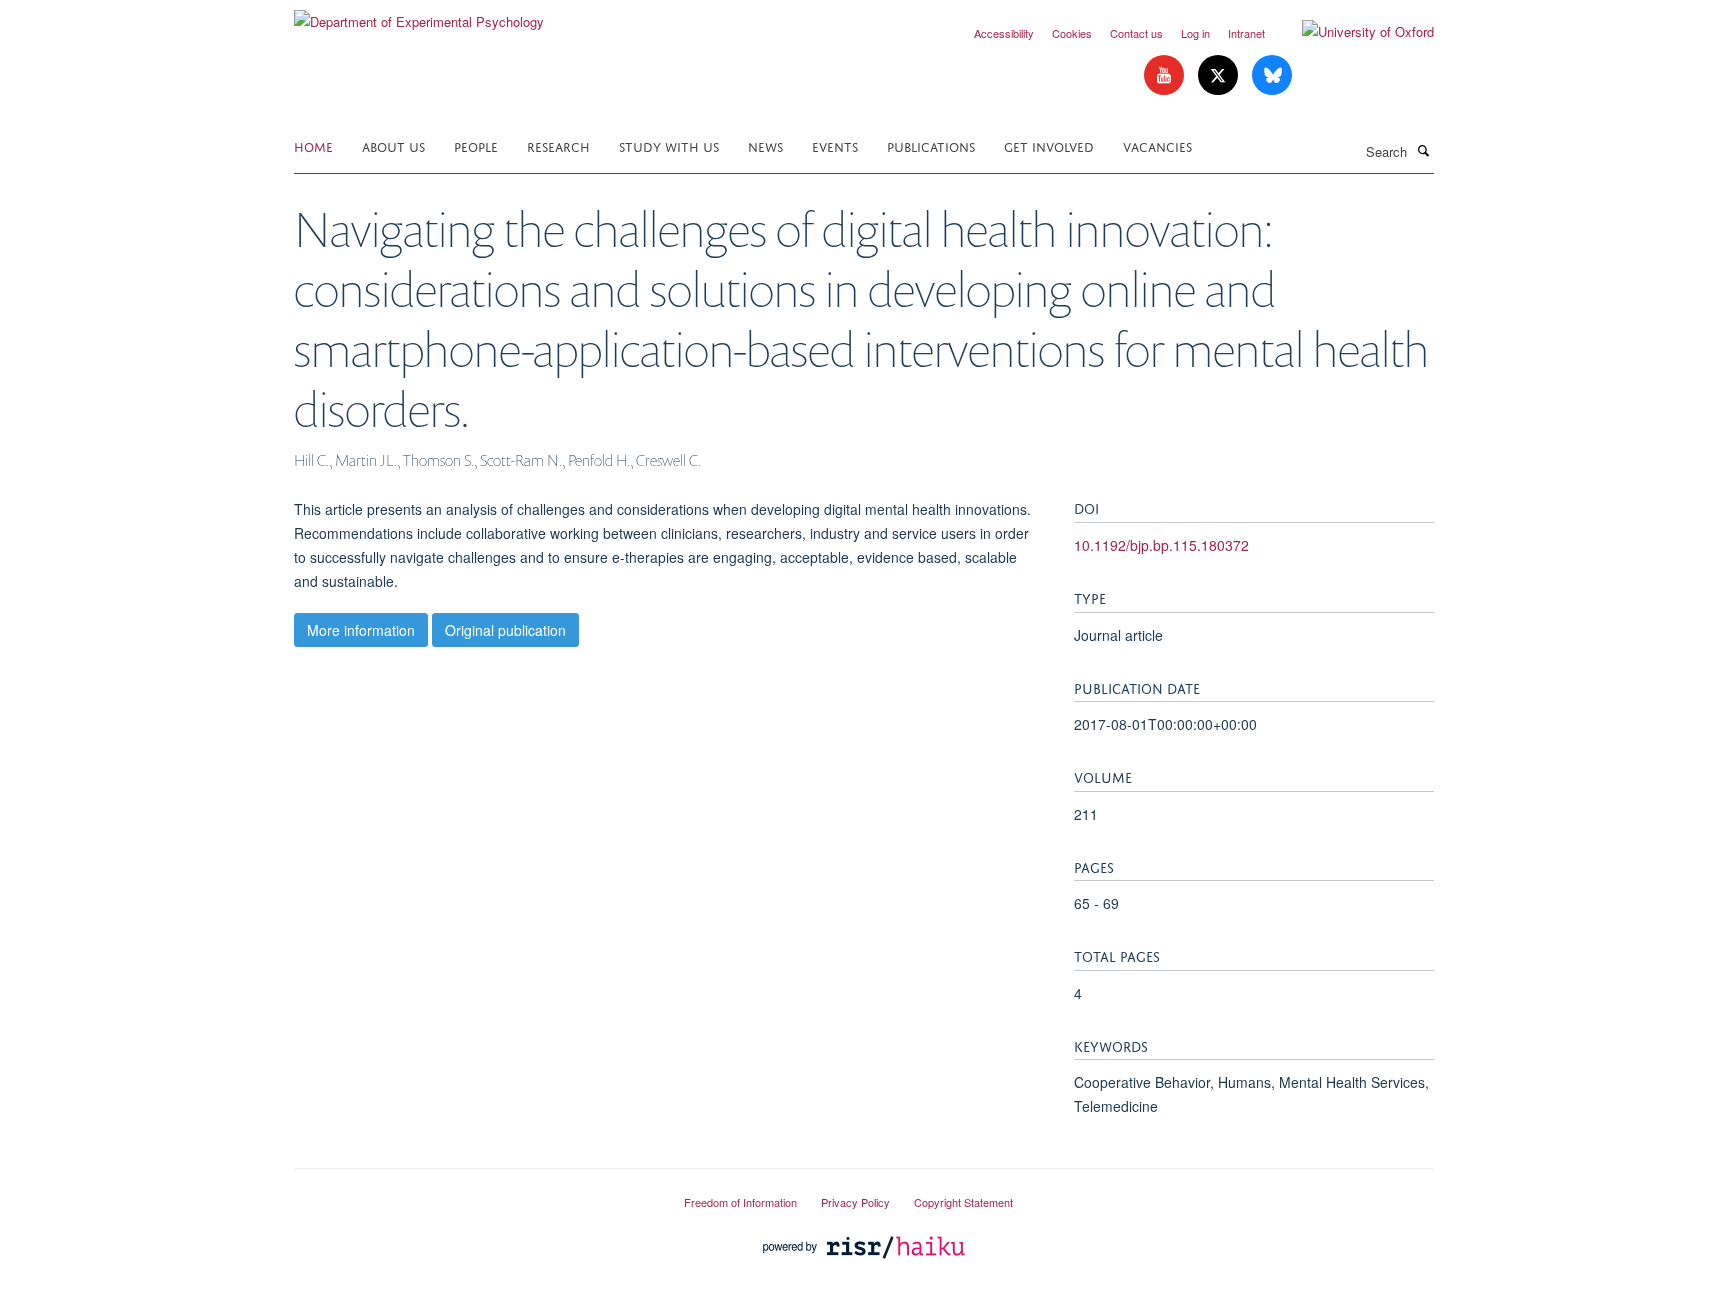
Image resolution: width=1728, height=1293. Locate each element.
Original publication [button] (505, 630)
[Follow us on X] (1220, 75)
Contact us (1136, 33)
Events (835, 145)
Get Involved (1049, 145)
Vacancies (1157, 145)
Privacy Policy (855, 1202)
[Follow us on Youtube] (1166, 75)
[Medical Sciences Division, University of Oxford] (474, 1194)
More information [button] (361, 630)
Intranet (1246, 33)
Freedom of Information (740, 1202)
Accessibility (1004, 33)
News (765, 145)
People (476, 145)
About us (393, 145)
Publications (931, 145)
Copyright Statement (963, 1202)
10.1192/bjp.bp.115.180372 (1161, 545)
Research (558, 145)
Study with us (669, 145)
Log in (1195, 33)
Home (313, 145)
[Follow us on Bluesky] (1272, 75)
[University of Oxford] (1353, 32)
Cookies (1072, 33)
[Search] (1423, 150)
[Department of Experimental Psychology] (419, 14)
